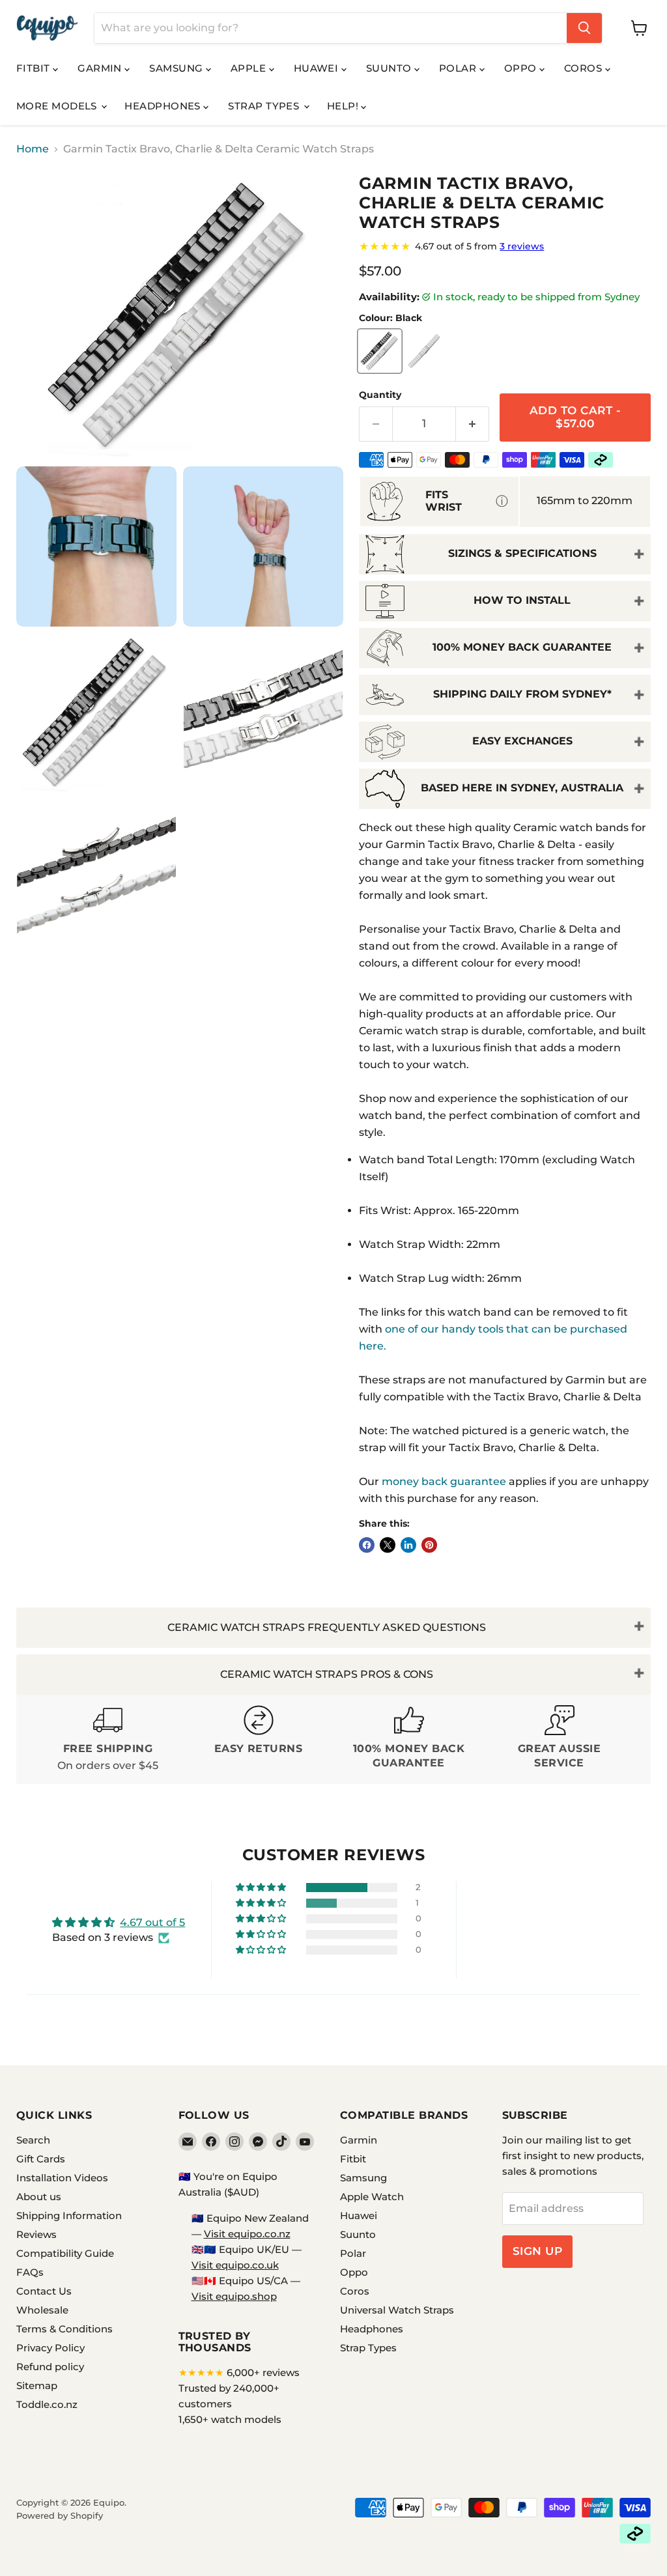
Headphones (164, 106)
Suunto (390, 68)
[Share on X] (388, 1545)
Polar (459, 68)
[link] (505, 246)
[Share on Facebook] (367, 1545)
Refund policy (50, 2367)
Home (33, 149)
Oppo (522, 68)
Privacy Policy (50, 2348)
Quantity (380, 395)
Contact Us (44, 2291)
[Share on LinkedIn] (408, 1545)
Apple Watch (372, 2197)
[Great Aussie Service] (559, 1739)
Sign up (538, 2251)
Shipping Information (69, 2215)
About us (39, 2197)
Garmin (101, 68)
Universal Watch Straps (397, 2310)
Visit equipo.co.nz (247, 2234)
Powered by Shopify (60, 2515)
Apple (250, 68)
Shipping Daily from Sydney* (522, 694)
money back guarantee (444, 1481)
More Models (58, 106)
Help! (344, 106)
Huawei (318, 68)
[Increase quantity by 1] (473, 424)
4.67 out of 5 (152, 1922)
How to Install (522, 600)
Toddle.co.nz (47, 2404)
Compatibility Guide (65, 2253)
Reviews (36, 2234)
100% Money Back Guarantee (522, 647)
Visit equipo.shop (234, 2296)
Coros (585, 68)
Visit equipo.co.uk (235, 2265)
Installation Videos (62, 2178)
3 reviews (522, 246)
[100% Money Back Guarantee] (409, 1739)
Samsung (177, 68)
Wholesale (42, 2310)
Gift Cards (41, 2159)
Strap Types (265, 106)
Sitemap (37, 2385)
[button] (262, 1888)
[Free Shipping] (108, 1739)
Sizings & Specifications (522, 553)
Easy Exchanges (522, 741)
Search (33, 2140)
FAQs (30, 2272)
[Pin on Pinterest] (429, 1545)
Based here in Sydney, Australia (522, 788)
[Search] (584, 28)
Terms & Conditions (64, 2329)
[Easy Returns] (258, 1739)
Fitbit (35, 68)
